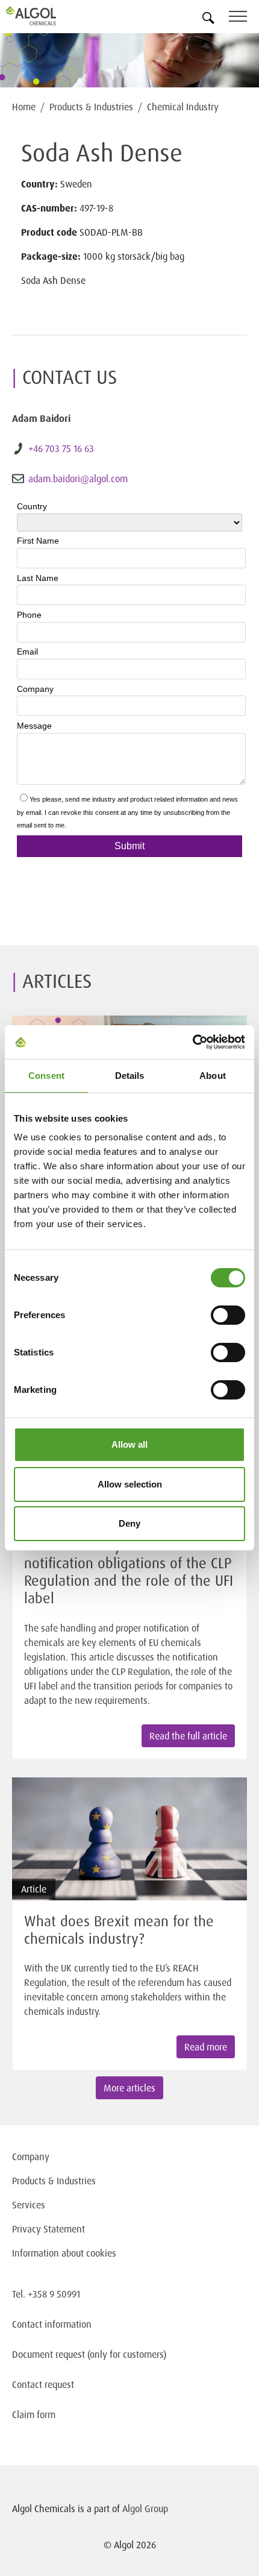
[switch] (228, 1315)
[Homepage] (45, 16)
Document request (48, 2354)
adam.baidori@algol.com (78, 479)
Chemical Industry (183, 107)
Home (24, 107)
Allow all (129, 1444)
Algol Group (145, 2508)
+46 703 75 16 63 (61, 448)
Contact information (52, 2324)
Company (31, 2157)
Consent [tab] (46, 1076)
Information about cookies (64, 2253)
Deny (129, 1523)
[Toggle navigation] (244, 18)
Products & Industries (91, 107)
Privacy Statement (48, 2229)
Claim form (34, 2414)
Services (29, 2205)
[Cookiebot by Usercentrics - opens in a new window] (192, 1042)
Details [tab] (130, 1076)
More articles (129, 2088)
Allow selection (130, 1484)
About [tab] (213, 1076)
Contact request (43, 2384)
